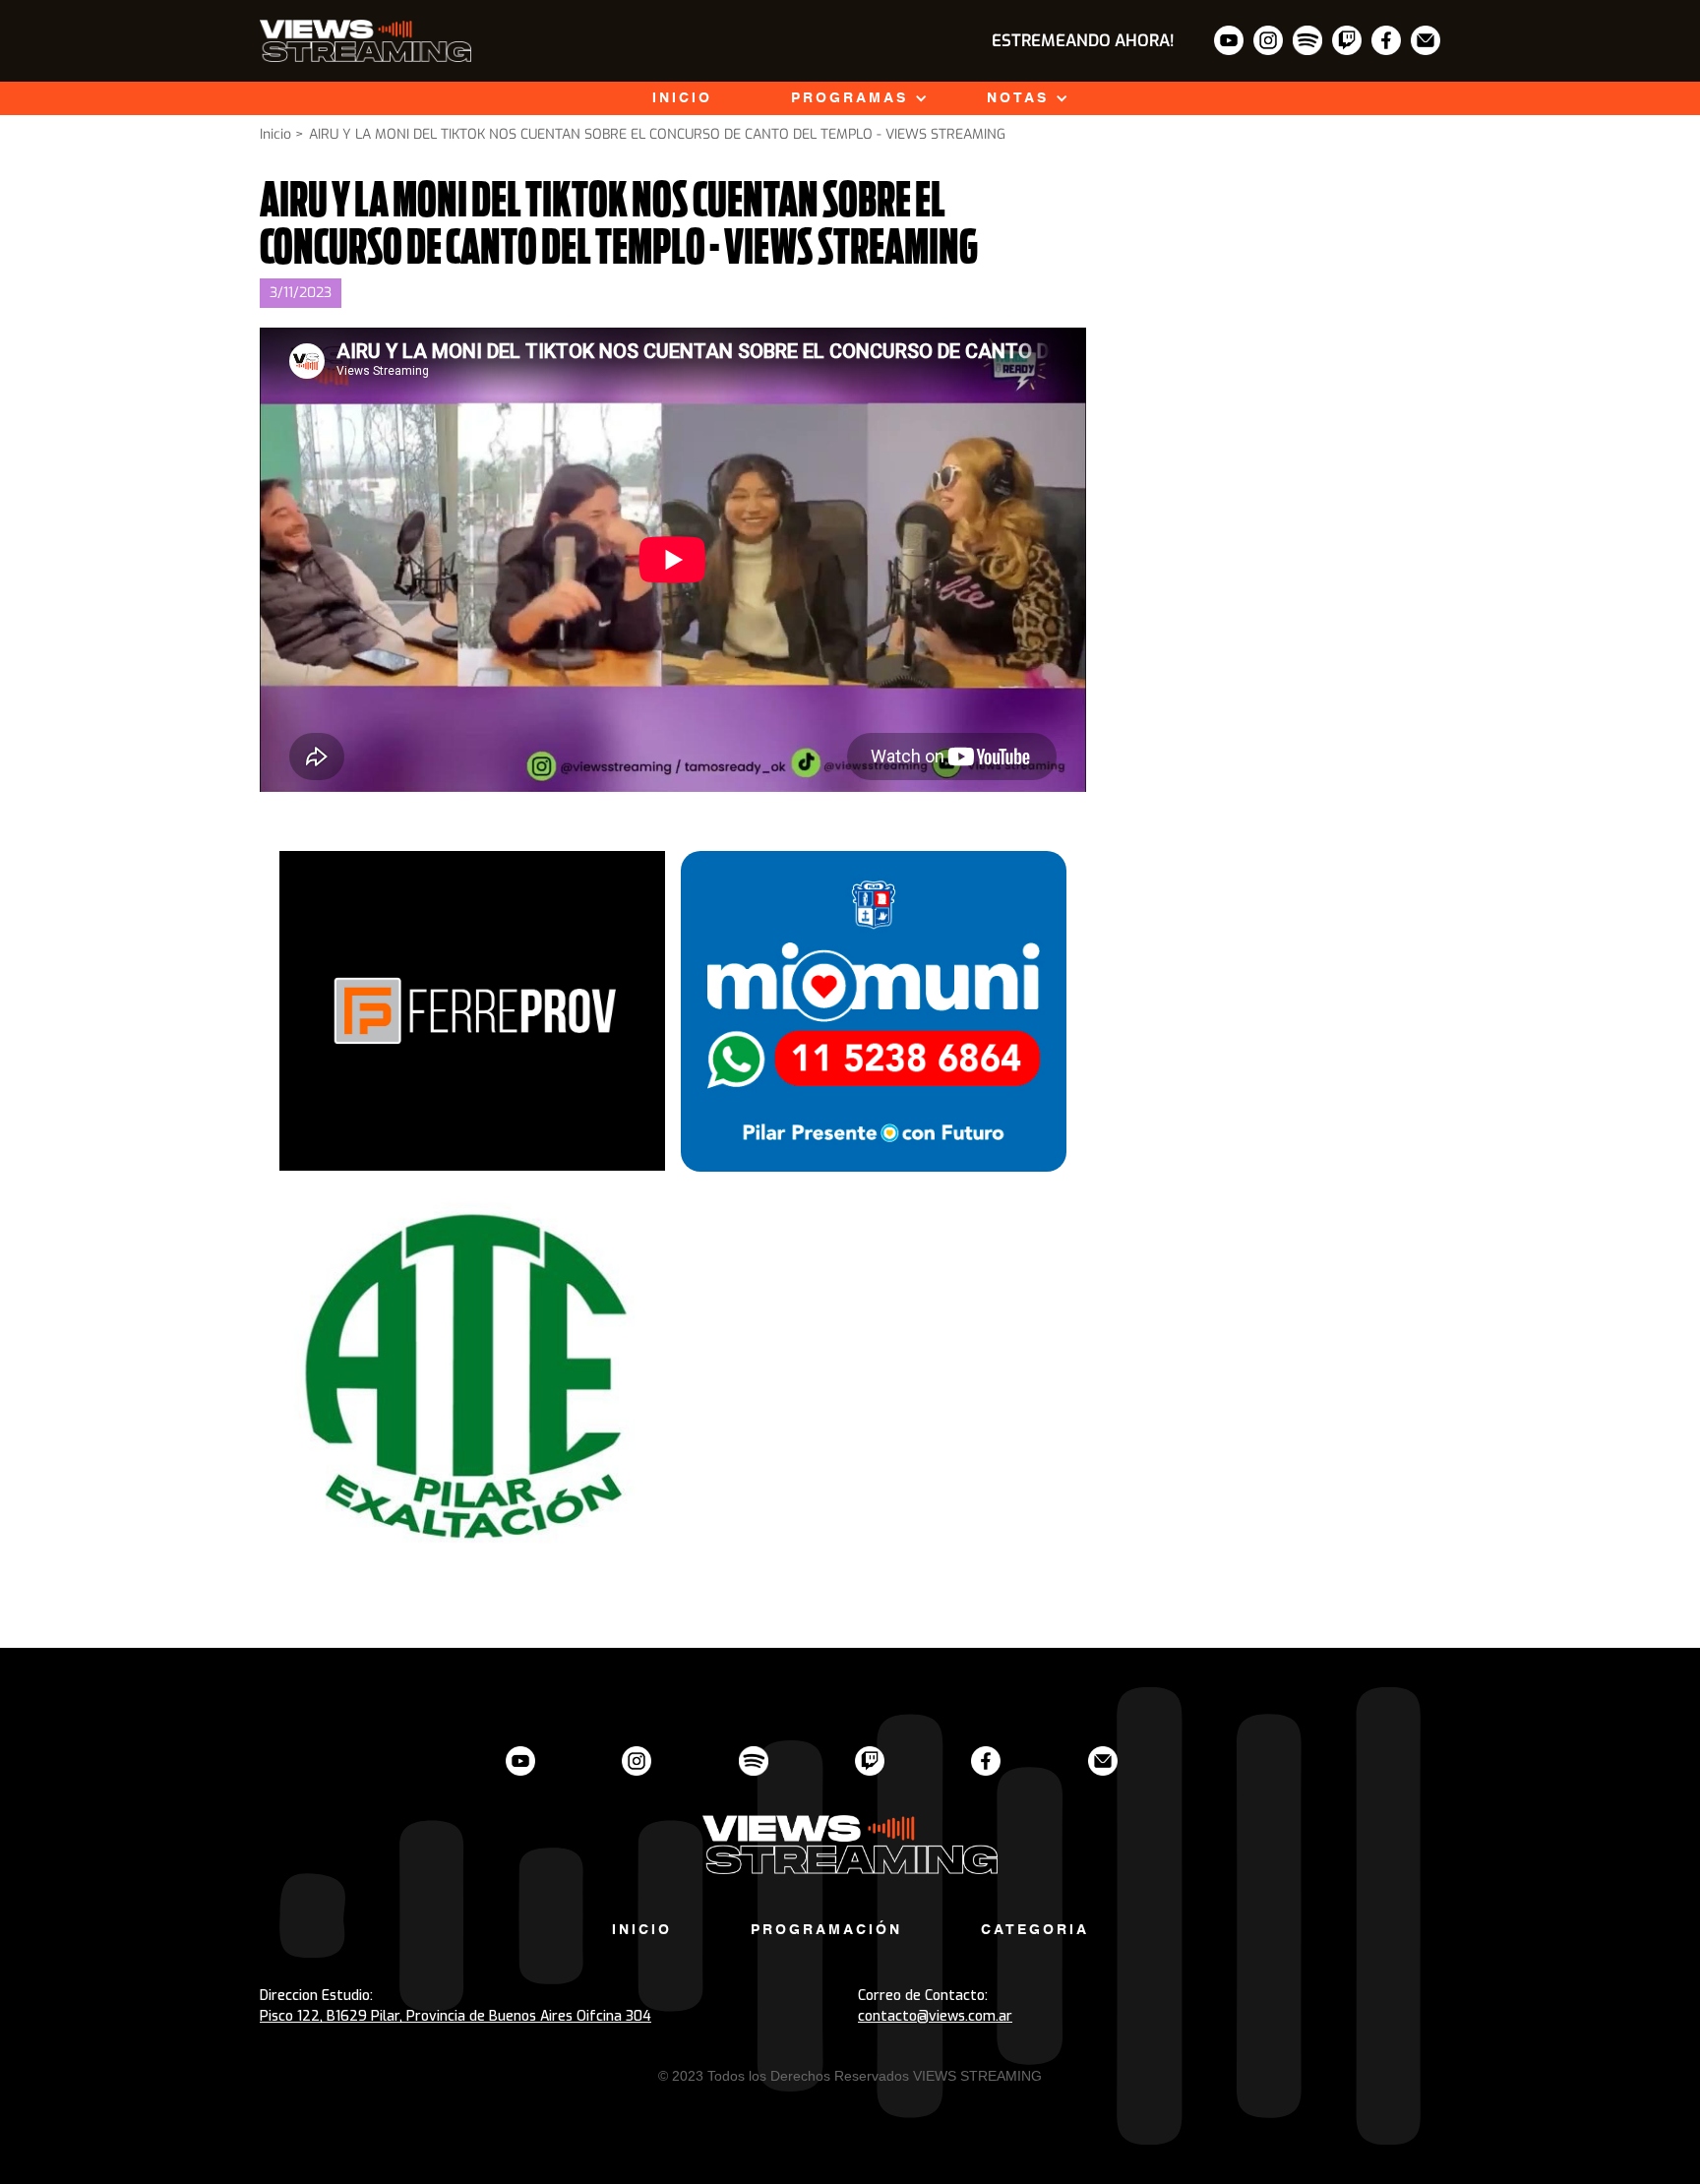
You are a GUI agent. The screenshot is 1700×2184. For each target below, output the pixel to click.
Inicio (682, 98)
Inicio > (282, 134)
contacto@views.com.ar (935, 2016)
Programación (826, 1930)
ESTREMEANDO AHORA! (1083, 41)
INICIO (642, 1930)
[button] (850, 98)
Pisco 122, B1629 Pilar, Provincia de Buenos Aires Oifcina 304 (455, 2016)
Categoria (1035, 1930)
